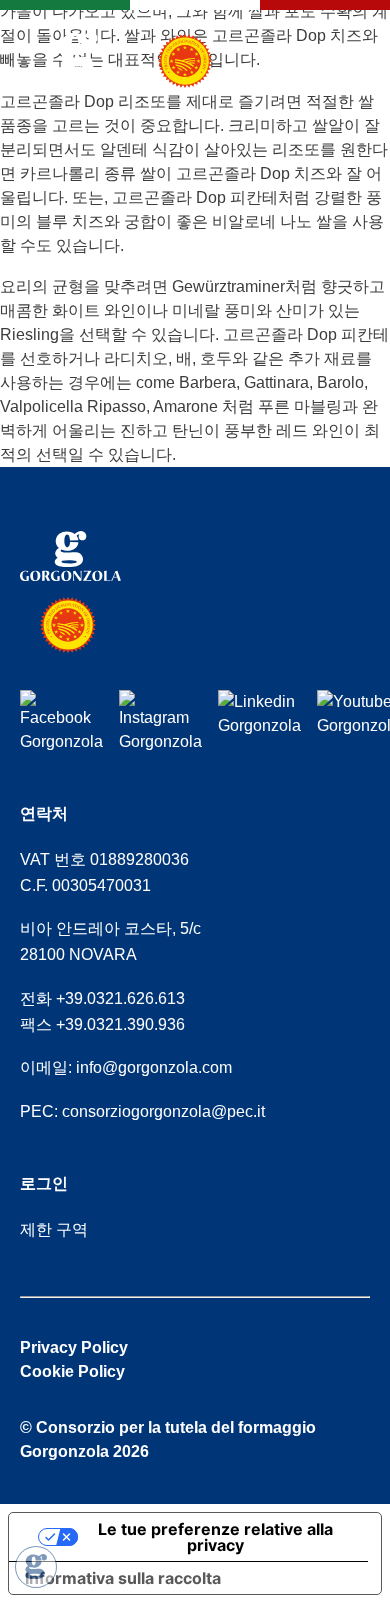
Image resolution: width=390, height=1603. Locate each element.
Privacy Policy (74, 1347)
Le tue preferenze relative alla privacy (215, 1537)
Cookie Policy (72, 1371)
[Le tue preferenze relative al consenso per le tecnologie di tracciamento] (36, 1567)
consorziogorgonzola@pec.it (163, 1111)
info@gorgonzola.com (154, 1067)
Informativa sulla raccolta (123, 1578)
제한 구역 (54, 1229)
